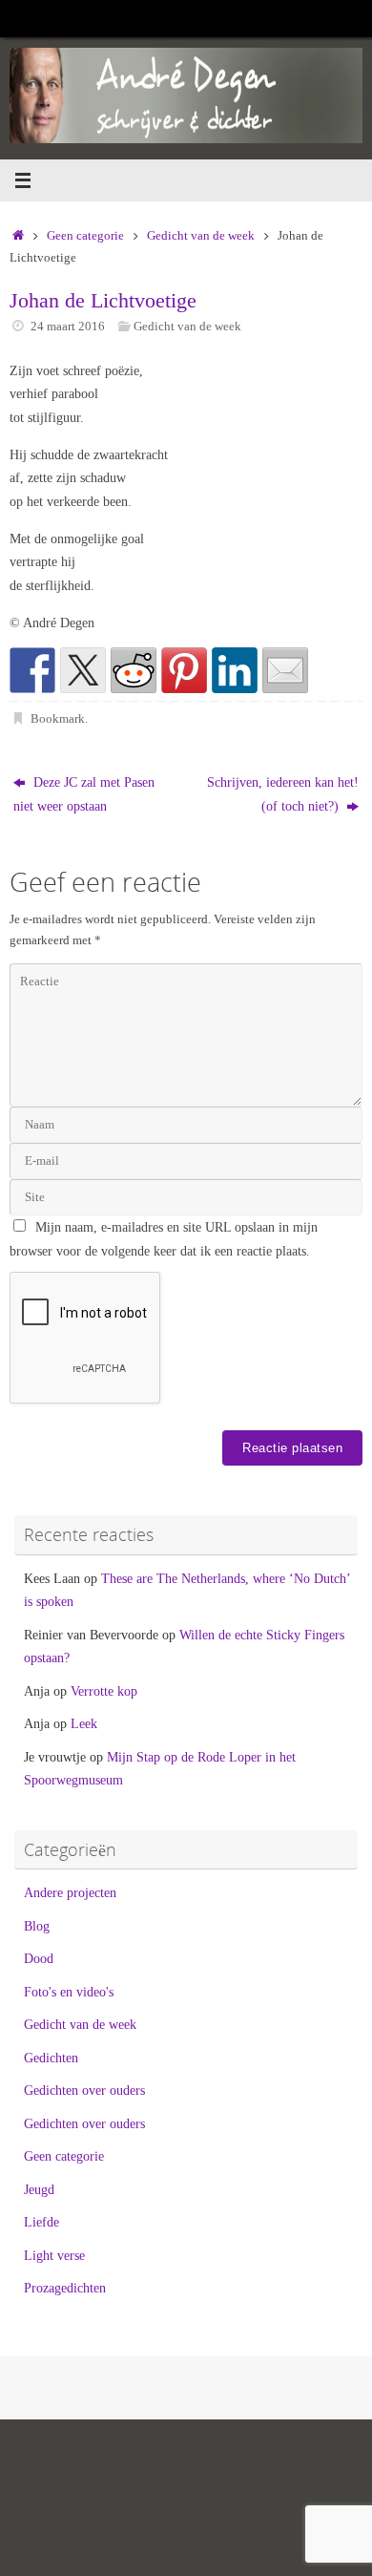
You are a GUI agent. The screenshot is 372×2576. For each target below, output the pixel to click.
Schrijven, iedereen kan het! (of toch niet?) (283, 793)
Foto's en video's (69, 1992)
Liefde (41, 2222)
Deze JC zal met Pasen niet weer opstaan (84, 793)
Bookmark (58, 718)
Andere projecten (70, 1892)
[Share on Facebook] (32, 670)
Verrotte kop (104, 1691)
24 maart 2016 (68, 326)
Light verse (54, 2255)
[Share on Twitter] (83, 670)
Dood (39, 1958)
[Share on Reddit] (134, 670)
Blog (37, 1926)
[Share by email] (285, 670)
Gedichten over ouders (84, 2090)
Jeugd (39, 2189)
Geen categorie (85, 235)
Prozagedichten (65, 2288)
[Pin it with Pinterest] (184, 670)
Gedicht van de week (201, 235)
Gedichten (51, 2058)
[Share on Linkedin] (235, 670)
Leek (84, 1723)
